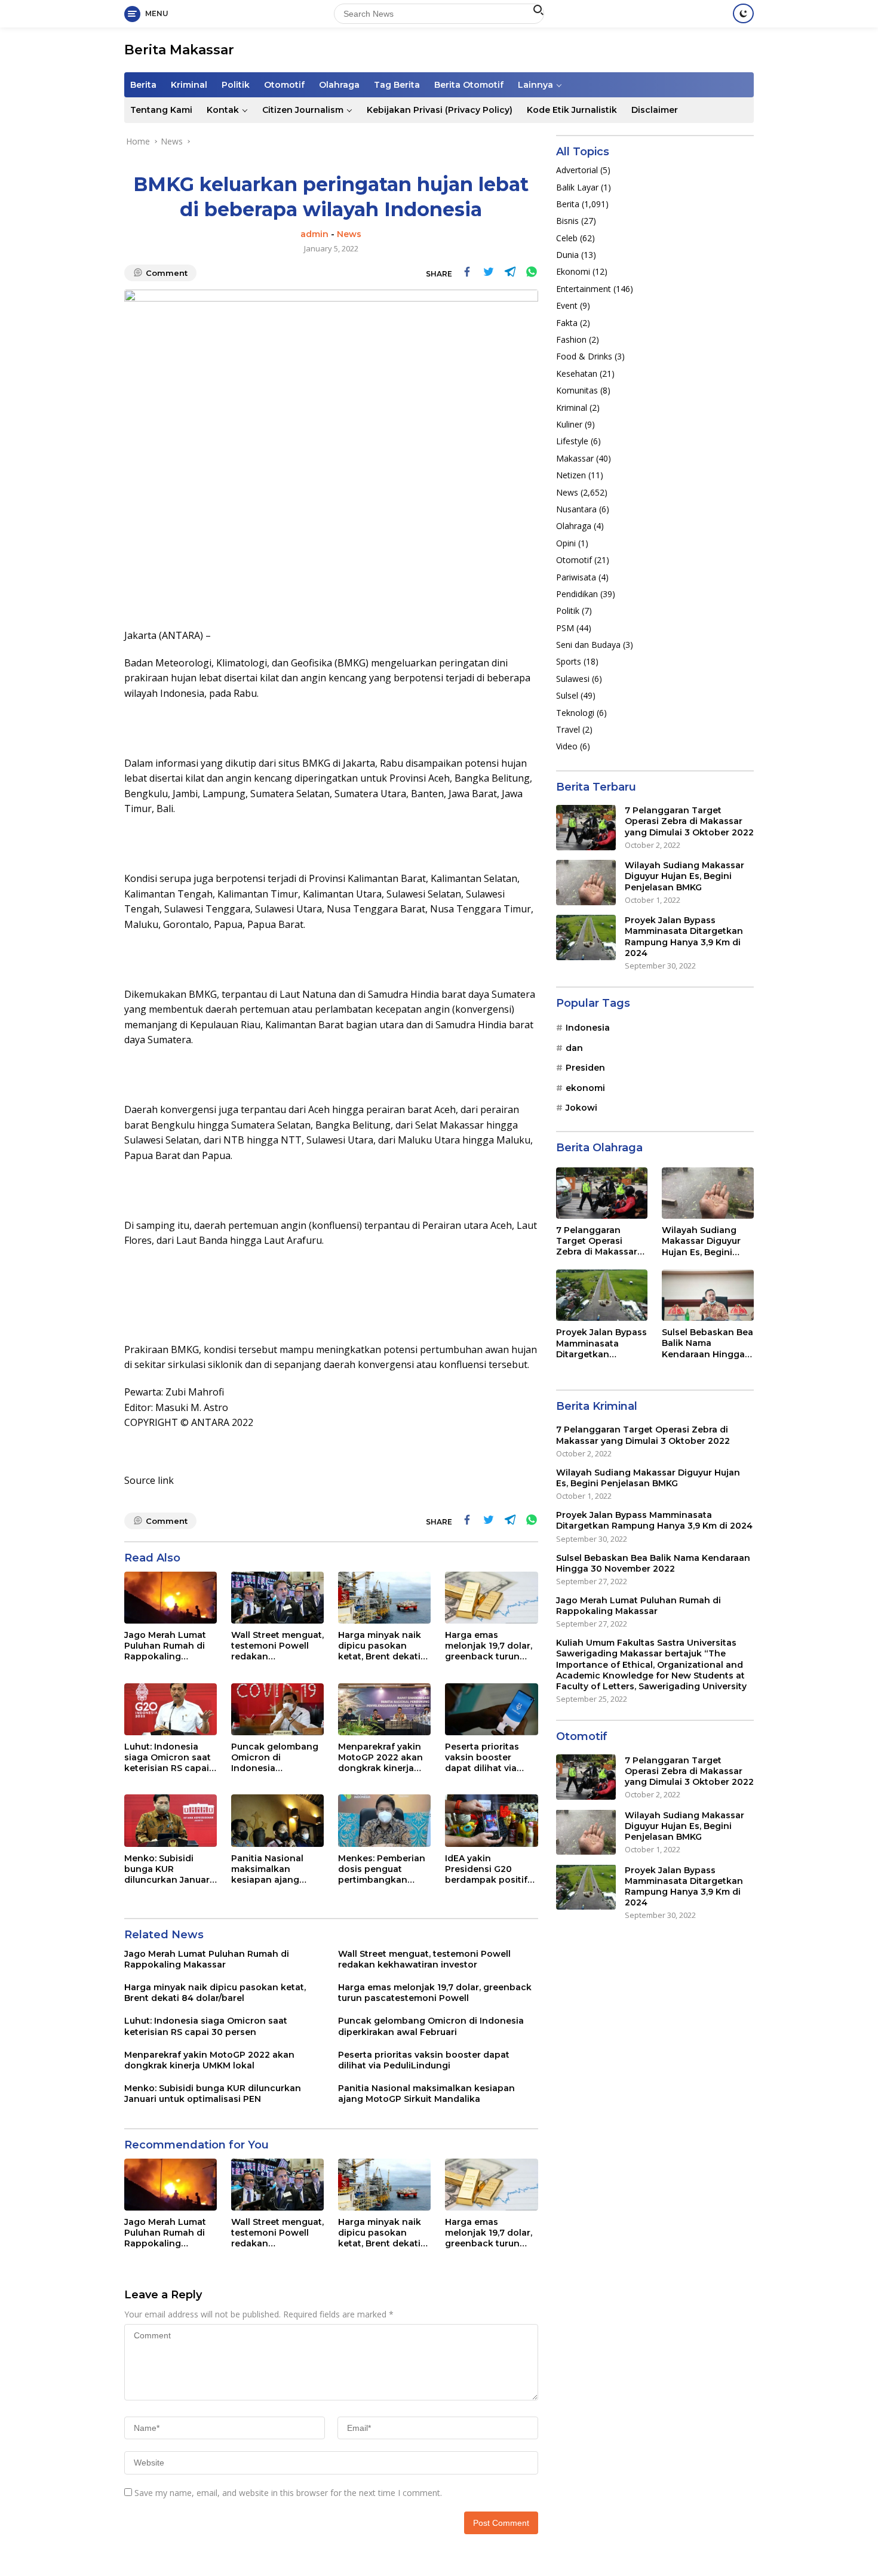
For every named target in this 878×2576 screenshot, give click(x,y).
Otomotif (284, 85)
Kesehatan (577, 374)
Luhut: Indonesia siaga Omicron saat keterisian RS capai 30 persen (168, 1758)
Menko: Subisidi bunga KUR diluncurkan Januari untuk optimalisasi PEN (168, 1869)
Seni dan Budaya (588, 645)
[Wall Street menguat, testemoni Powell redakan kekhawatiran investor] (277, 1598)
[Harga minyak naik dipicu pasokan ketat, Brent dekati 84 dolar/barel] (384, 1598)
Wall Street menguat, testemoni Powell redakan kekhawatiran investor (277, 1646)
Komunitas (577, 390)
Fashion (571, 339)
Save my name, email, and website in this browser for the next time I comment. (288, 2493)
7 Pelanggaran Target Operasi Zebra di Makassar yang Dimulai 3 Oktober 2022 (689, 821)
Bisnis (567, 221)
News (349, 234)
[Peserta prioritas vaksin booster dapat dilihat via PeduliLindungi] (491, 1709)
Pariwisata (576, 577)
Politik (236, 85)
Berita (143, 85)
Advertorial (577, 170)
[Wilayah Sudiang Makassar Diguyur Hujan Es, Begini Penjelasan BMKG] (586, 883)
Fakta (567, 322)
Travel (568, 729)
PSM (565, 628)
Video (567, 746)
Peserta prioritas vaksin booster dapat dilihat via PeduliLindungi (482, 1758)
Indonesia (588, 1028)
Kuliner (569, 424)
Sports (569, 661)
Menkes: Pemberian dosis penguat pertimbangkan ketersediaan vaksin (383, 1869)
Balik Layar (577, 187)
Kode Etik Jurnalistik (572, 110)
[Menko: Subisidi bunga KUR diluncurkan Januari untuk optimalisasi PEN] (171, 1820)
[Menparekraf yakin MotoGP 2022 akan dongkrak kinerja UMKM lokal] (384, 1709)
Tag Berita (397, 85)
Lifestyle (572, 441)
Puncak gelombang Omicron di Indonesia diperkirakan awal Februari (275, 1758)
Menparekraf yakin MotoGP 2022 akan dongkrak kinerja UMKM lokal (380, 1758)
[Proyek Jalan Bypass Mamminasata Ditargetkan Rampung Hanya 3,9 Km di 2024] (586, 937)
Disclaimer (655, 110)
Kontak (223, 110)
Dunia (567, 255)
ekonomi (585, 1087)
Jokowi (581, 1108)
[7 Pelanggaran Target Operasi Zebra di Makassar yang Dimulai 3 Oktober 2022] (586, 828)
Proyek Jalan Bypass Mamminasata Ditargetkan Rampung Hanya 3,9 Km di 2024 (684, 937)
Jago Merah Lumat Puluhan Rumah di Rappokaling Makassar (165, 1646)
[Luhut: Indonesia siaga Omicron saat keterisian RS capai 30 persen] (171, 1709)
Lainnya (535, 85)
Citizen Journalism (303, 110)
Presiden (585, 1068)
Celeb (567, 238)
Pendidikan (577, 594)
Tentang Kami (161, 110)
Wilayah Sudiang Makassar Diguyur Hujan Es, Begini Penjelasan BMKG (684, 876)
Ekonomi (573, 271)
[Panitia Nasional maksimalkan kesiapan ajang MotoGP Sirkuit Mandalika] (277, 1820)
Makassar (575, 458)
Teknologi (575, 712)
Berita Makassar (179, 50)
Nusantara (576, 509)
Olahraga (339, 85)
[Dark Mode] (743, 13)
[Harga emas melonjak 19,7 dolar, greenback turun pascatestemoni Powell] (491, 1598)
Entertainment (584, 289)
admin (314, 234)
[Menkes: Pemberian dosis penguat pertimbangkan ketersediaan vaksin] (384, 1820)
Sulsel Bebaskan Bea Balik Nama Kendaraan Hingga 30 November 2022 (707, 1343)
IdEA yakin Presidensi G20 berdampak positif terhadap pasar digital (486, 1869)
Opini (566, 543)
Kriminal (189, 85)
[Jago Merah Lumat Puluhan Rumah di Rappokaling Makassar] (171, 1598)
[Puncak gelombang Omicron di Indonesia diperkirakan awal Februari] (277, 1709)
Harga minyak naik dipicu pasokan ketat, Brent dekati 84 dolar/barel (380, 1646)
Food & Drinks (584, 356)
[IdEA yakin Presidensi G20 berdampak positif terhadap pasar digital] (491, 1820)
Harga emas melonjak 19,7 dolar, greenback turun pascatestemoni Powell (489, 1646)
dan (574, 1048)
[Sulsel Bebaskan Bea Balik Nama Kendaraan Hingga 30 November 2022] (708, 1295)
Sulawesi (573, 679)
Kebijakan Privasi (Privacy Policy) (440, 110)
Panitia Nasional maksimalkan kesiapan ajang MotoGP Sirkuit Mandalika (267, 1869)
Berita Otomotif (469, 85)
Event (567, 305)
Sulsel (567, 695)
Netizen (571, 475)
